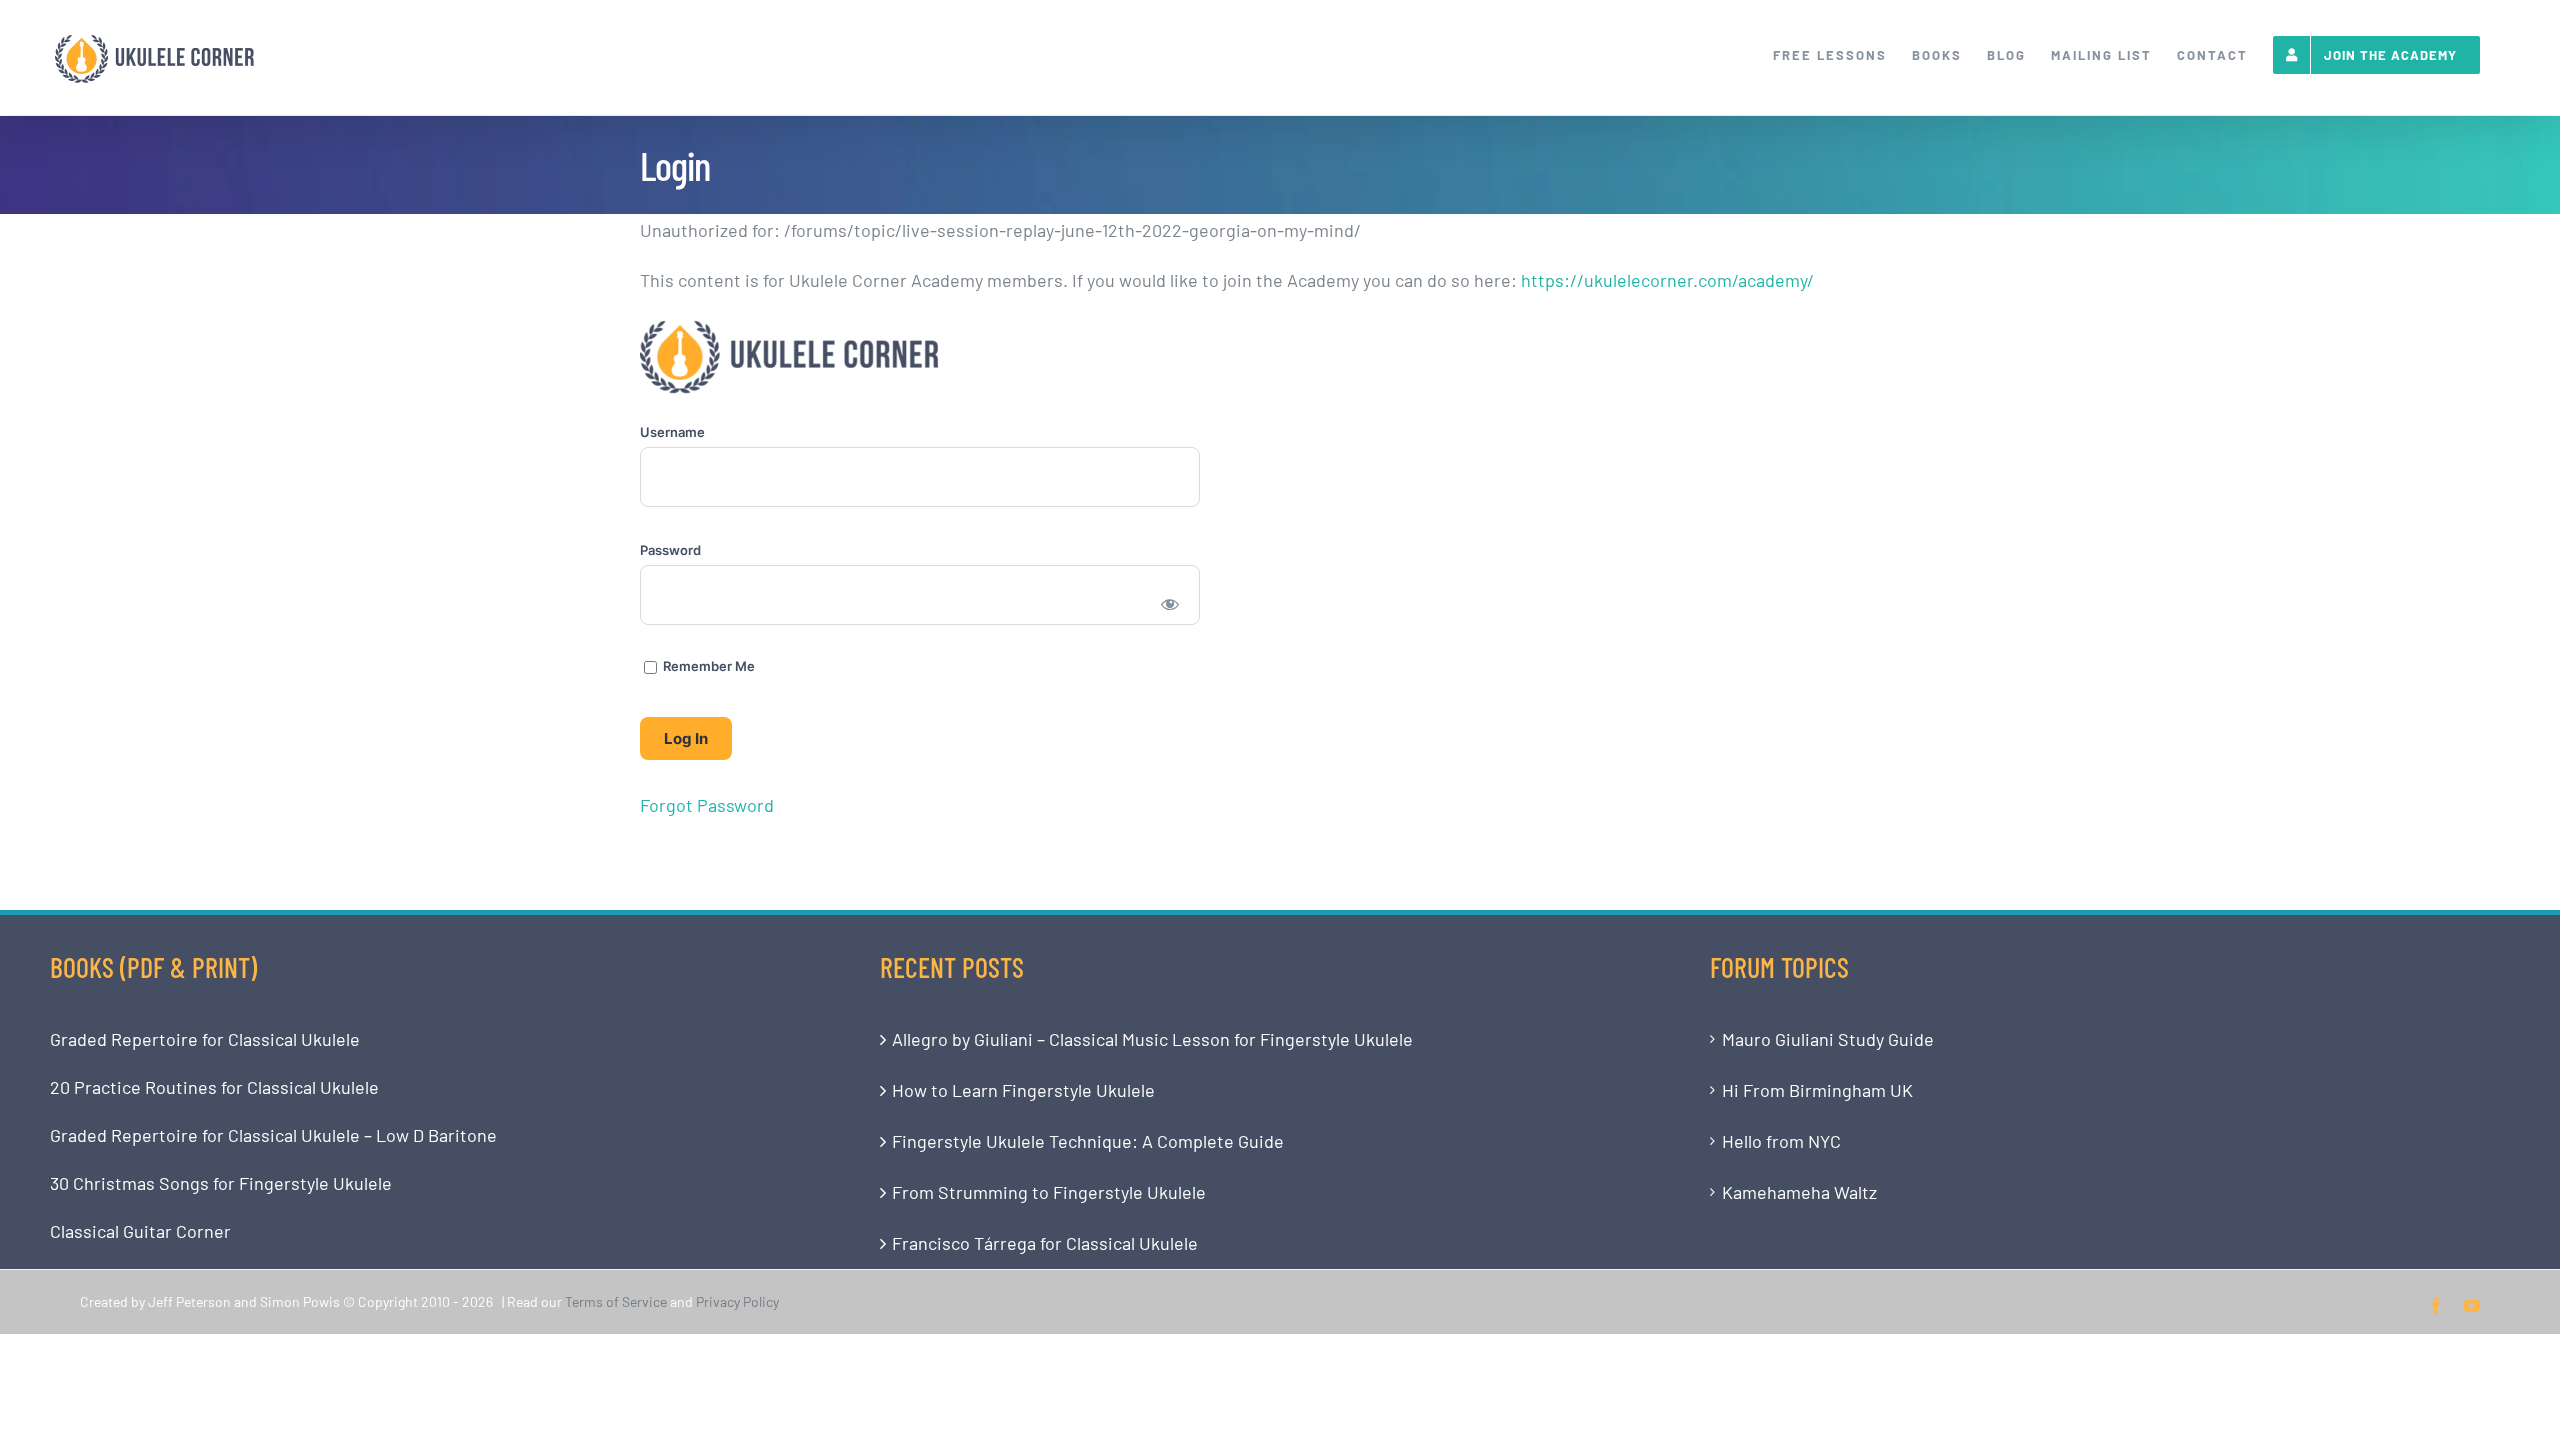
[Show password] (1170, 603)
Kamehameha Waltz (1799, 1192)
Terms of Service (616, 1301)
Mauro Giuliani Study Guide (1828, 1039)
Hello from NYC (1781, 1141)
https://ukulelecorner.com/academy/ (1667, 280)
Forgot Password (707, 805)
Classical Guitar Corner (140, 1231)
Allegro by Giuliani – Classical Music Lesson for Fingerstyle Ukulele (1152, 1039)
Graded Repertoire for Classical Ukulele (205, 1039)
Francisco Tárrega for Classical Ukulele (1045, 1243)
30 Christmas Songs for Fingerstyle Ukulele (221, 1183)
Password (670, 550)
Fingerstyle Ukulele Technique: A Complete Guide (1088, 1141)
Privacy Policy (737, 1301)
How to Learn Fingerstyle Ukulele (1023, 1090)
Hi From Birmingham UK (1817, 1090)
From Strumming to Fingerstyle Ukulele (1049, 1192)
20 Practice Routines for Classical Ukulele (214, 1087)
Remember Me (707, 666)
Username (672, 432)
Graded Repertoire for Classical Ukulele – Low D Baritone (273, 1135)
